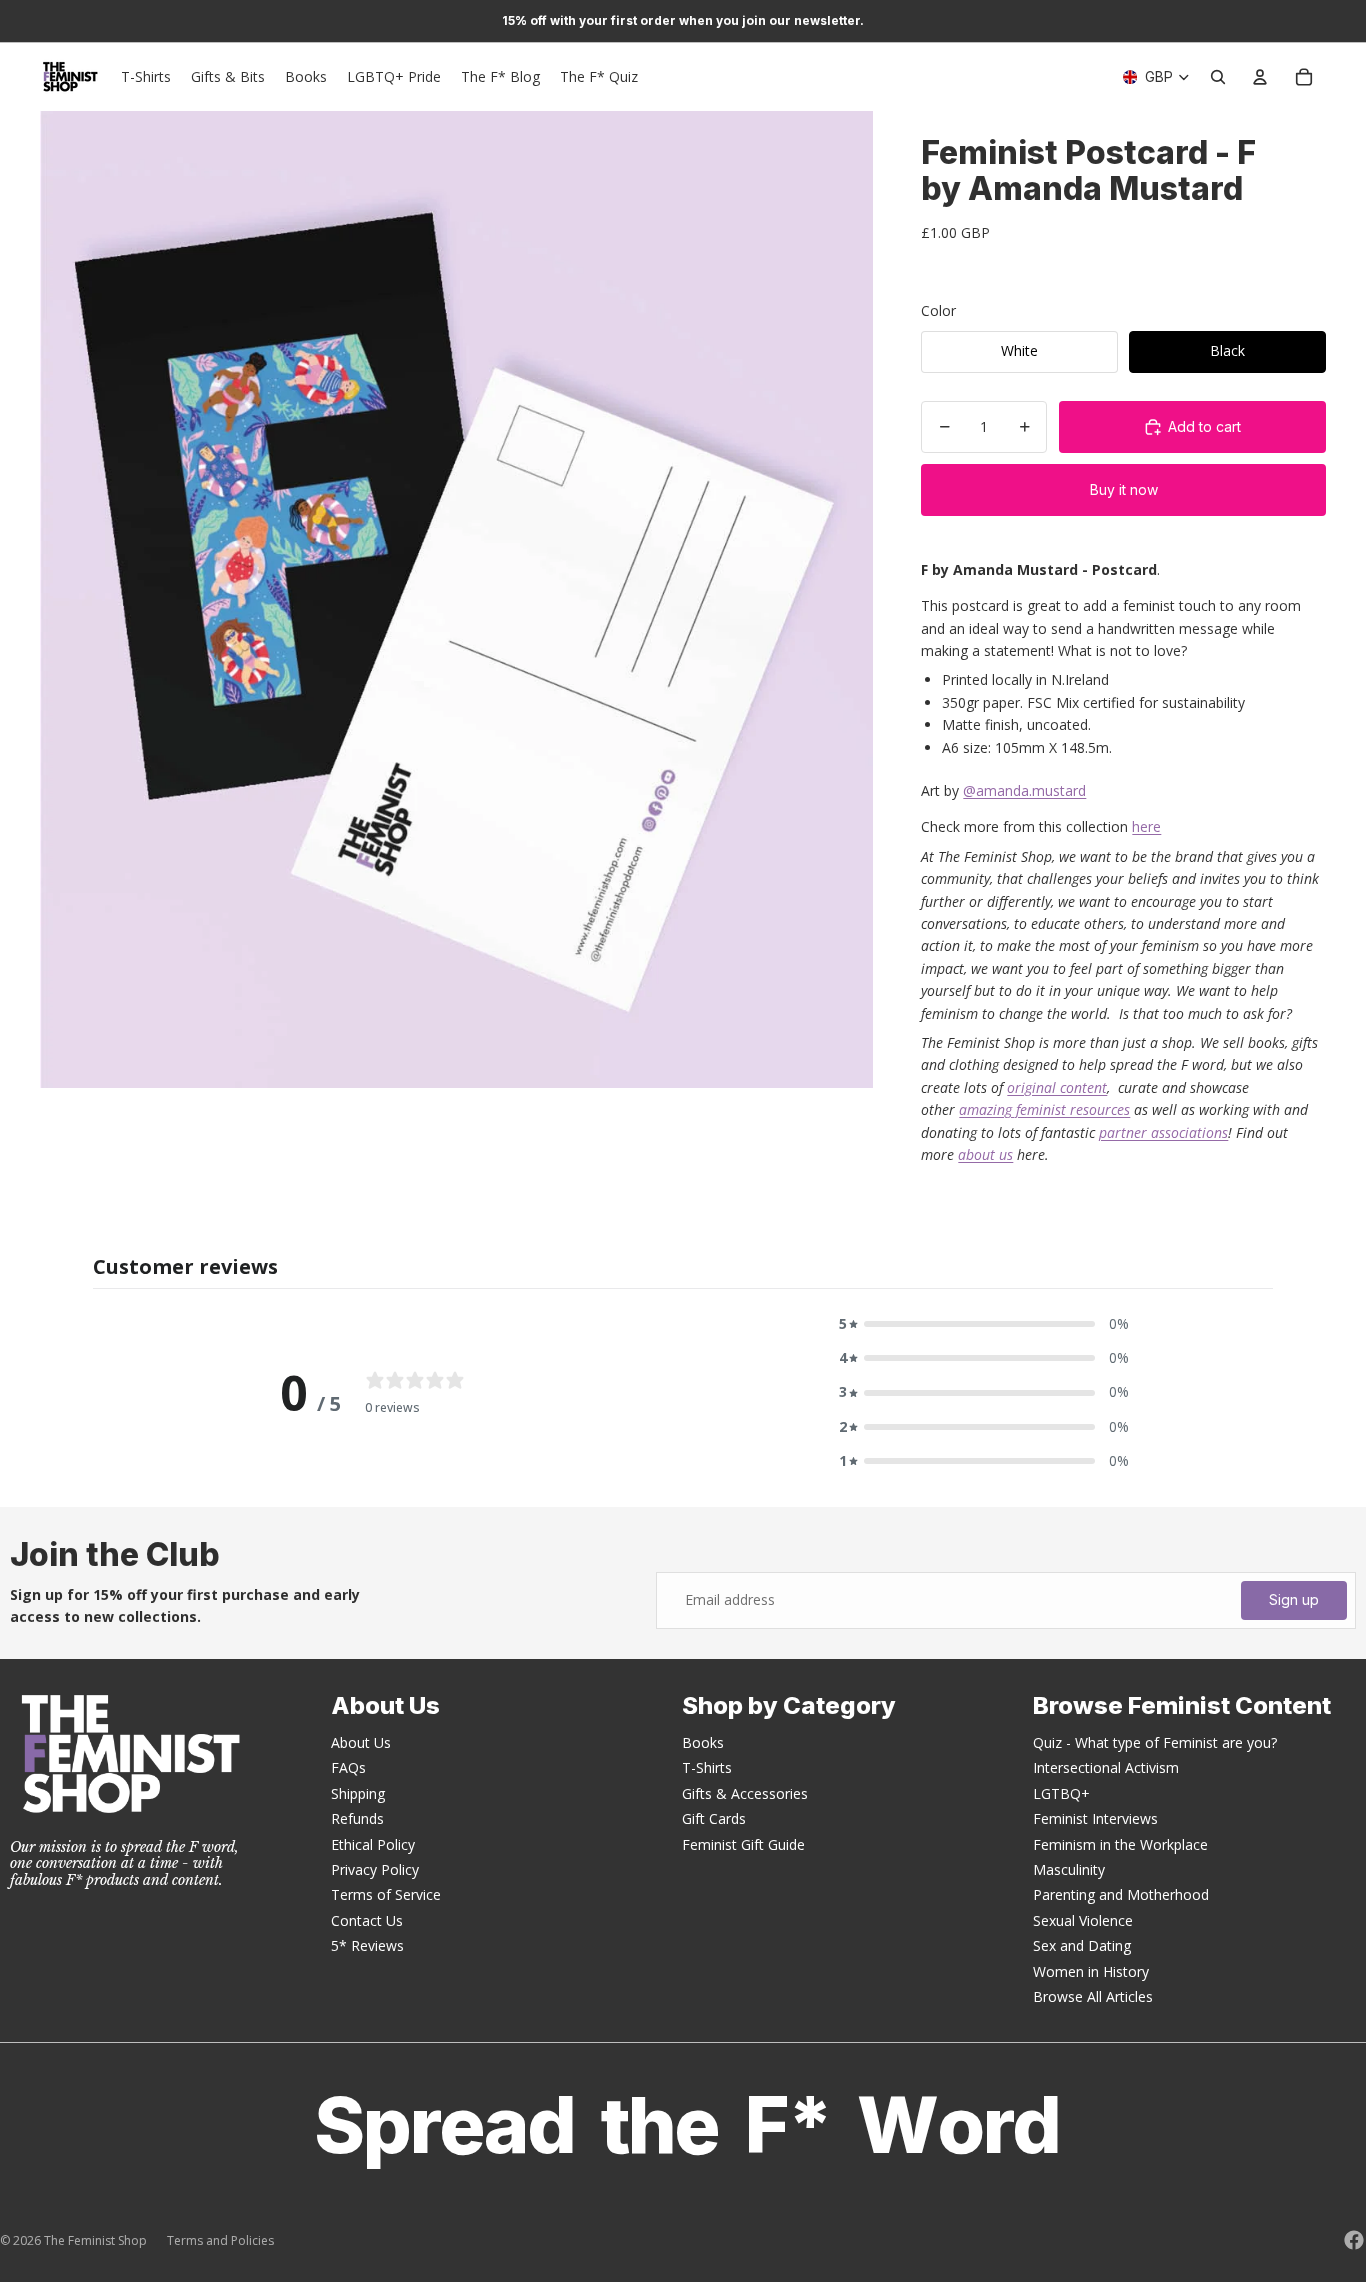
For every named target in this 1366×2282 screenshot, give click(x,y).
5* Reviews (367, 1945)
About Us (361, 1742)
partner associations (1163, 1132)
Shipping (358, 1793)
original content (1057, 1087)
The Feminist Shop (95, 2240)
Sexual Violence (1083, 1920)
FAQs (348, 1767)
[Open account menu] (1260, 77)
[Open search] (1218, 77)
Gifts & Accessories (745, 1793)
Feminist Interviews (1095, 1818)
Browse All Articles (1093, 1996)
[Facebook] (1354, 2240)
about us (985, 1154)
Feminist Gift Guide (743, 1844)
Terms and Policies (220, 2240)
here (1146, 826)
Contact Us (367, 1920)
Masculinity (1069, 1869)
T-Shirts (707, 1767)
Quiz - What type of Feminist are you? (1155, 1742)
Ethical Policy (373, 1844)
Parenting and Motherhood (1121, 1894)
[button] (984, 1324)
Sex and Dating (1082, 1945)
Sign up (1294, 1599)
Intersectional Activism (1106, 1767)
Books (703, 1742)
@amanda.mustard (1024, 790)
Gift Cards (714, 1818)
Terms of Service (386, 1894)
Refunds (357, 1818)
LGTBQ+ (1061, 1793)
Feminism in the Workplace (1120, 1844)
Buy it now (1124, 489)
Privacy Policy (375, 1869)
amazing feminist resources (1044, 1109)
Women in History (1091, 1971)
